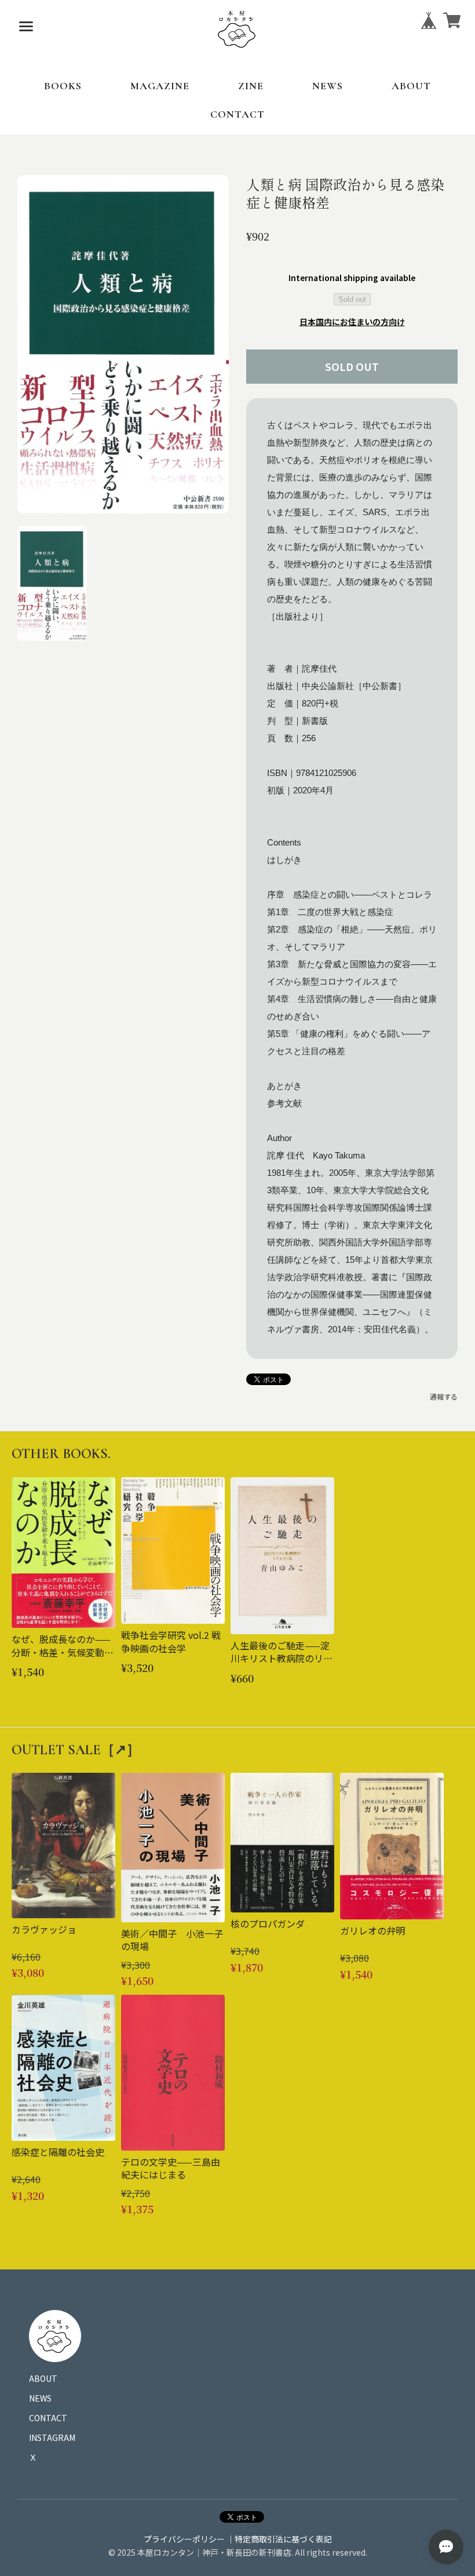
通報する (444, 1396)
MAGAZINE (160, 86)
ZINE (251, 86)
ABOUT (411, 86)
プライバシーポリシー (184, 2539)
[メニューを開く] (26, 26)
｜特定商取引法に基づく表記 (279, 2539)
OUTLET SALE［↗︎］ (76, 1750)
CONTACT (237, 114)
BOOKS (63, 86)
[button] (52, 583)
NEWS (328, 86)
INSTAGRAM (52, 2437)
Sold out (352, 299)
